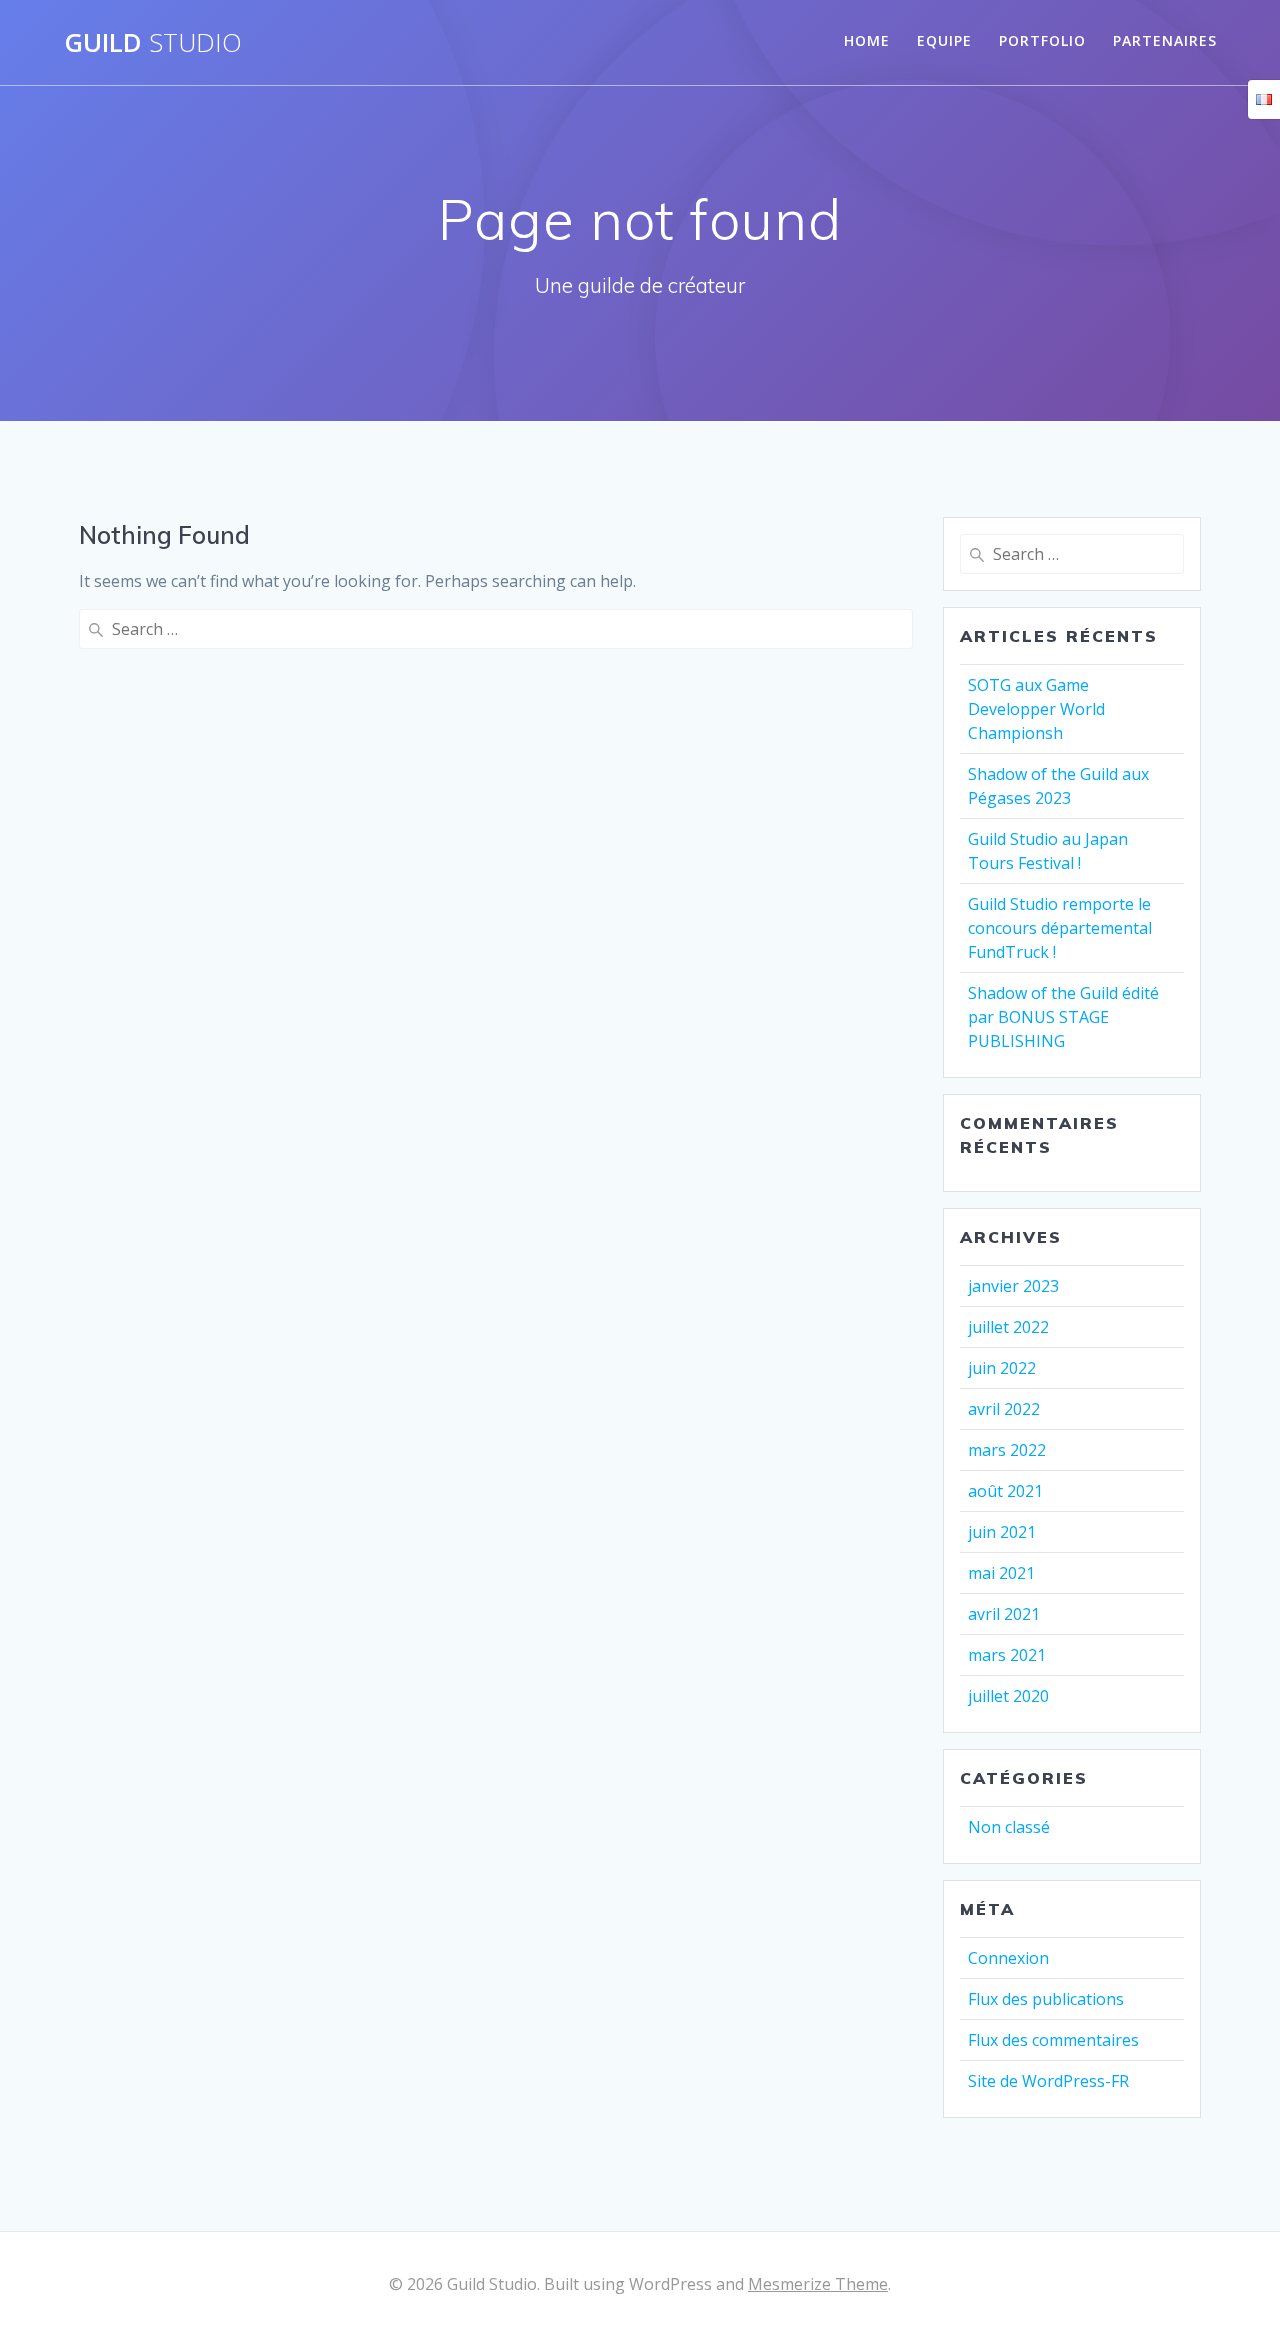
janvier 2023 (1013, 1286)
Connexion (1008, 1958)
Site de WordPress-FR (1048, 2081)
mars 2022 (1007, 1450)
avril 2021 (1004, 1614)
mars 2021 (1007, 1655)
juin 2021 (1002, 1532)
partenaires (1165, 40)
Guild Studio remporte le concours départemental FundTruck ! (1060, 928)
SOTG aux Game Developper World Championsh (1036, 709)
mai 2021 (1001, 1573)
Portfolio (1042, 40)
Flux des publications (1046, 1999)
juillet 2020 (1008, 1696)
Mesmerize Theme (818, 2284)
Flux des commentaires (1053, 2040)
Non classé (1009, 1827)
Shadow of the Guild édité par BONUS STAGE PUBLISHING (1063, 1017)
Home (867, 40)
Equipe (944, 40)
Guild (153, 43)
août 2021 (1005, 1491)
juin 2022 (1002, 1368)
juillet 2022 (1008, 1327)
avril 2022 (1004, 1409)
